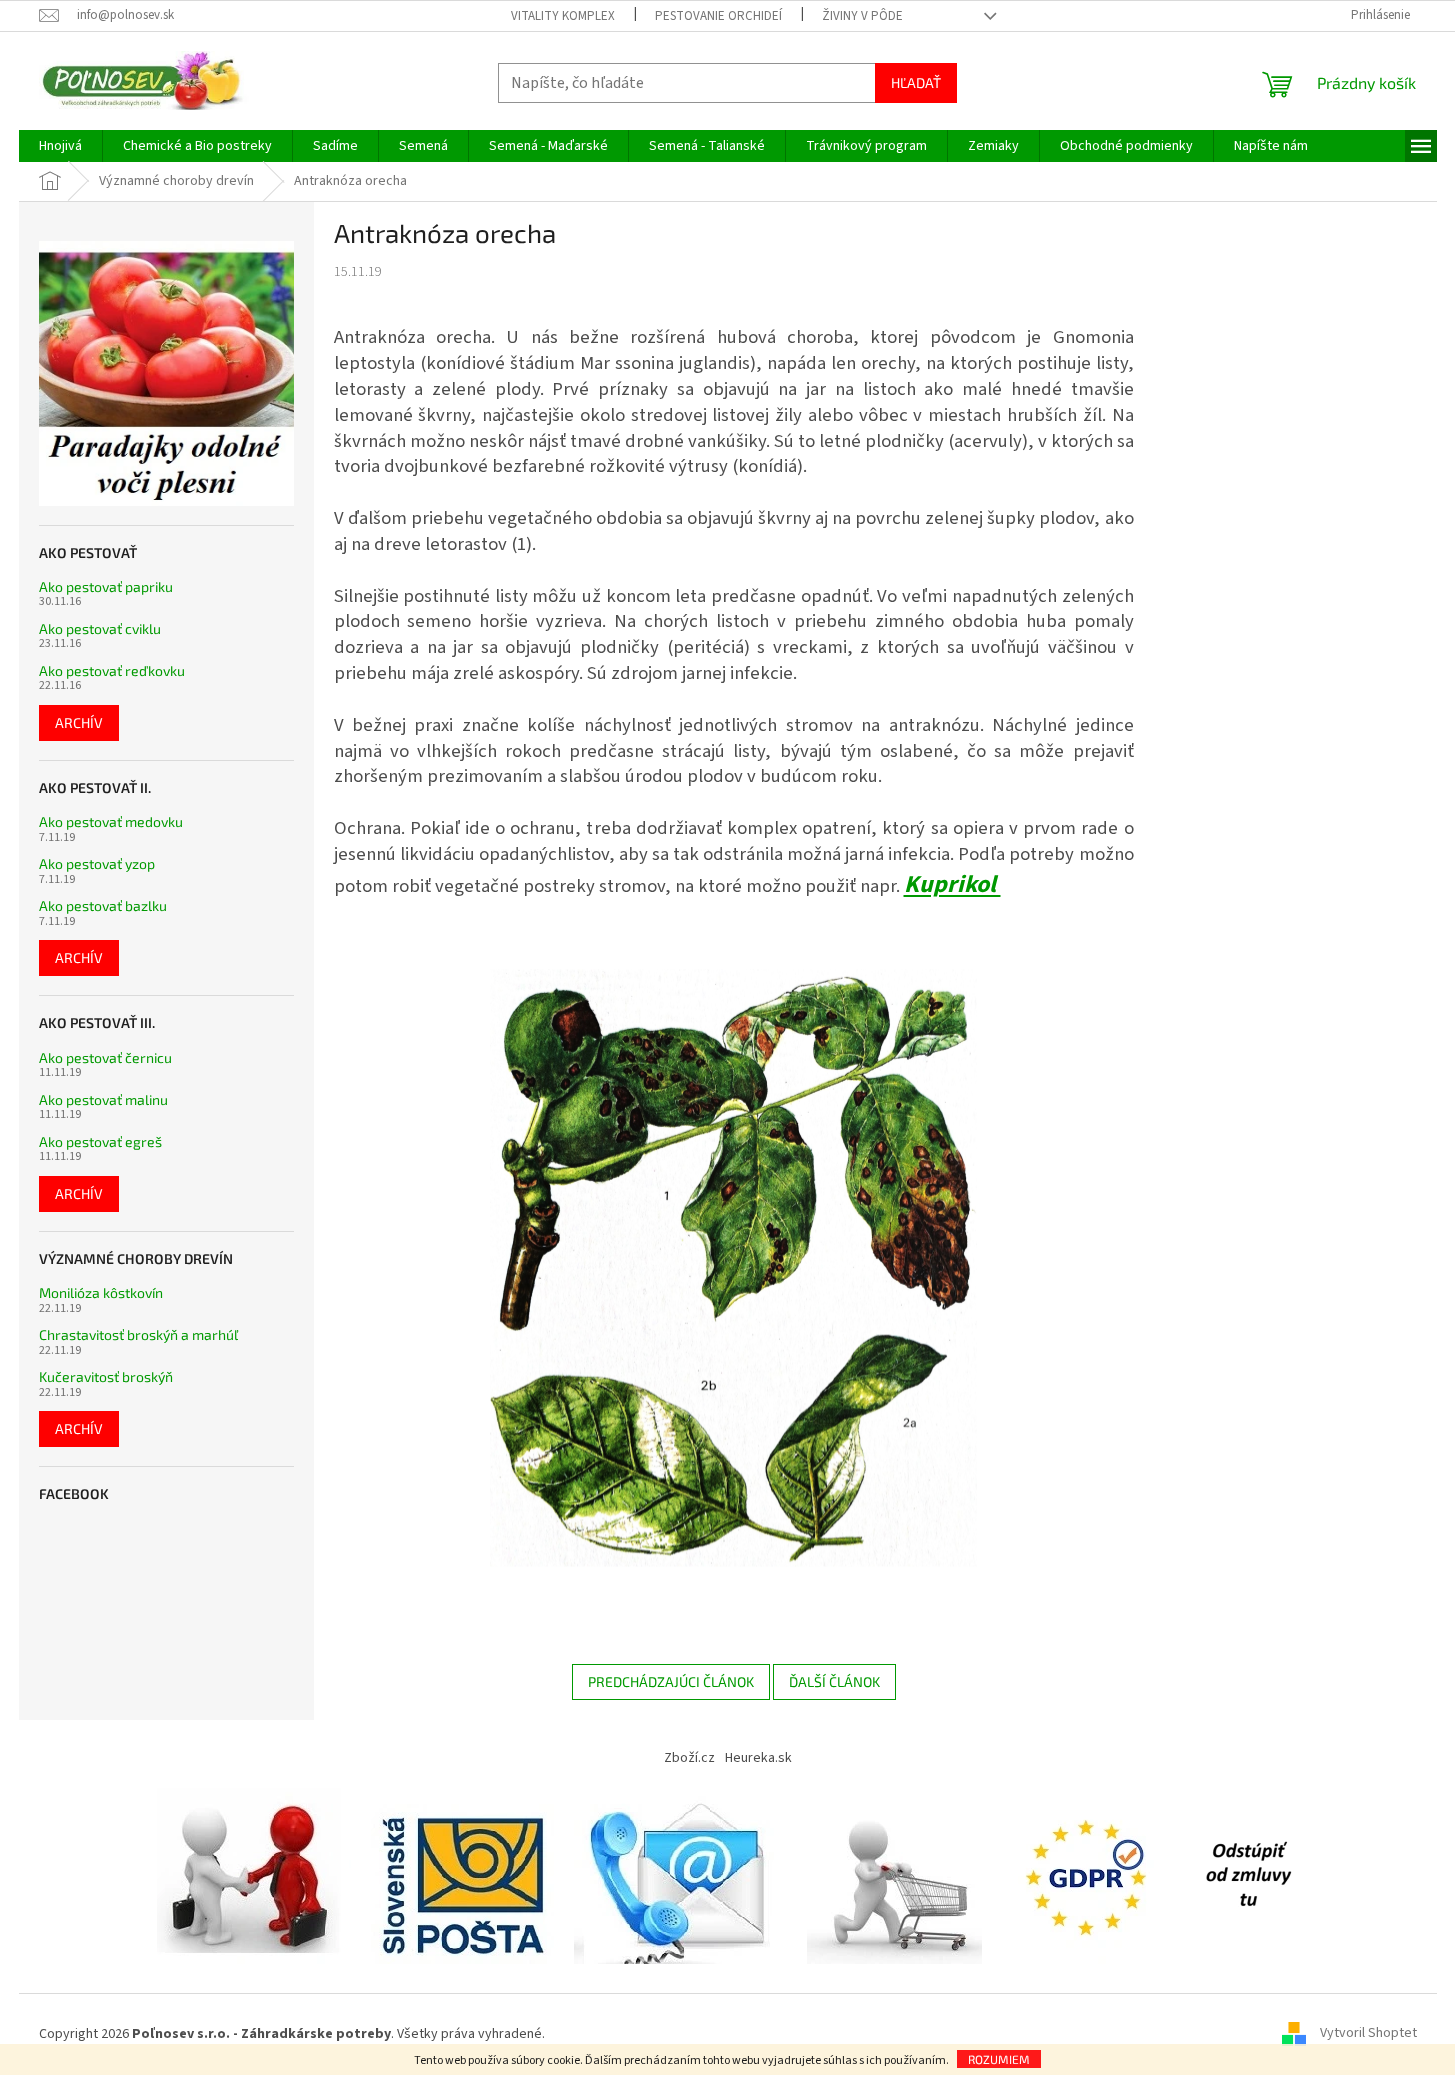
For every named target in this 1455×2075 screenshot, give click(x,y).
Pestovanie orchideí (718, 16)
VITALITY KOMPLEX (563, 16)
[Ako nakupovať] (894, 1875)
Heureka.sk (758, 1758)
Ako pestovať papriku (106, 586)
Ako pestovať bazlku (103, 905)
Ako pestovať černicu (105, 1057)
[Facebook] (1248, 1875)
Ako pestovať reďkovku (112, 670)
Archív (79, 722)
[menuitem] (60, 146)
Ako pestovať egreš (100, 1141)
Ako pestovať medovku (111, 821)
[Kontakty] (680, 1875)
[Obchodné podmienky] (254, 1875)
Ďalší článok (834, 1681)
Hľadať (916, 82)
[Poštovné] (462, 1875)
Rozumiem (999, 2059)
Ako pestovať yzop (97, 863)
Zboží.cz (689, 1758)
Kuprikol (952, 884)
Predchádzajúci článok (671, 1681)
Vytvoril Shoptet (1368, 2034)
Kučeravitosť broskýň (106, 1376)
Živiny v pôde (862, 16)
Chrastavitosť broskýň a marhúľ (138, 1334)
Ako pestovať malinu (103, 1099)
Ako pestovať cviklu (100, 628)
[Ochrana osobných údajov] (1090, 1875)
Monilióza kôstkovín (101, 1292)
